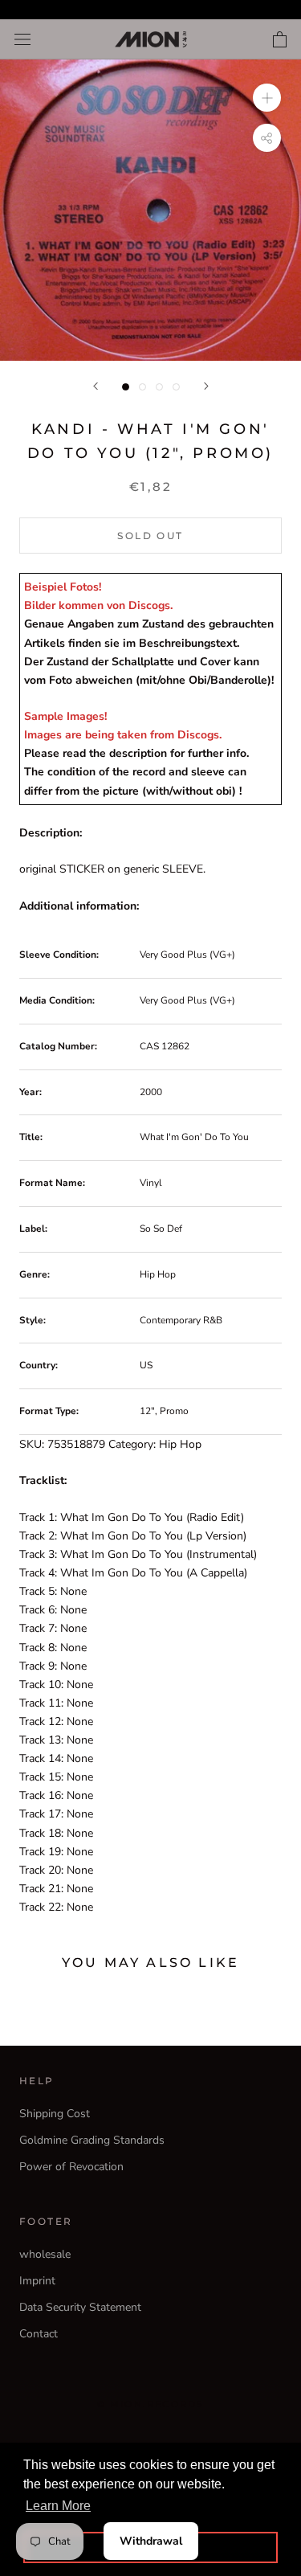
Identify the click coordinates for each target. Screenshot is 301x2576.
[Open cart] (280, 39)
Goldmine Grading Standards (92, 2140)
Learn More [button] (58, 2506)
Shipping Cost (55, 2114)
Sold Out (150, 536)
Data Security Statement (80, 2307)
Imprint (37, 2281)
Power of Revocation (71, 2167)
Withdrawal (151, 2541)
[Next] (206, 386)
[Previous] (96, 386)
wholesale (45, 2254)
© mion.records (151, 2404)
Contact (39, 2334)
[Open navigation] (22, 40)
